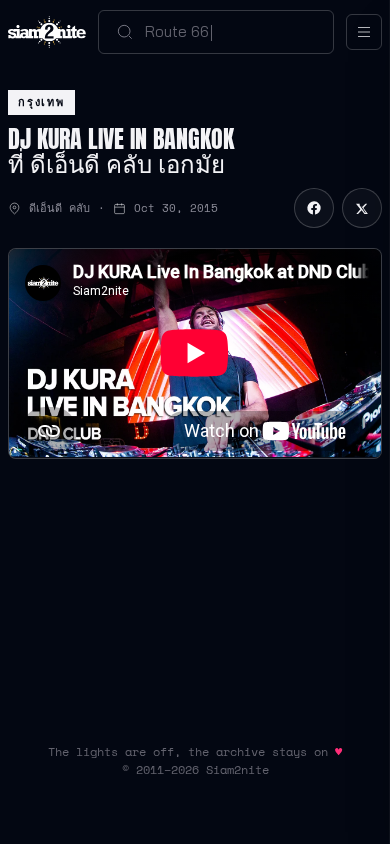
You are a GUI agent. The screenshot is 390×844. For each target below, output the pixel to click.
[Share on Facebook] (314, 208)
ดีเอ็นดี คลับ (59, 208)
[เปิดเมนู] (364, 32)
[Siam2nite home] (47, 32)
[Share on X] (362, 208)
